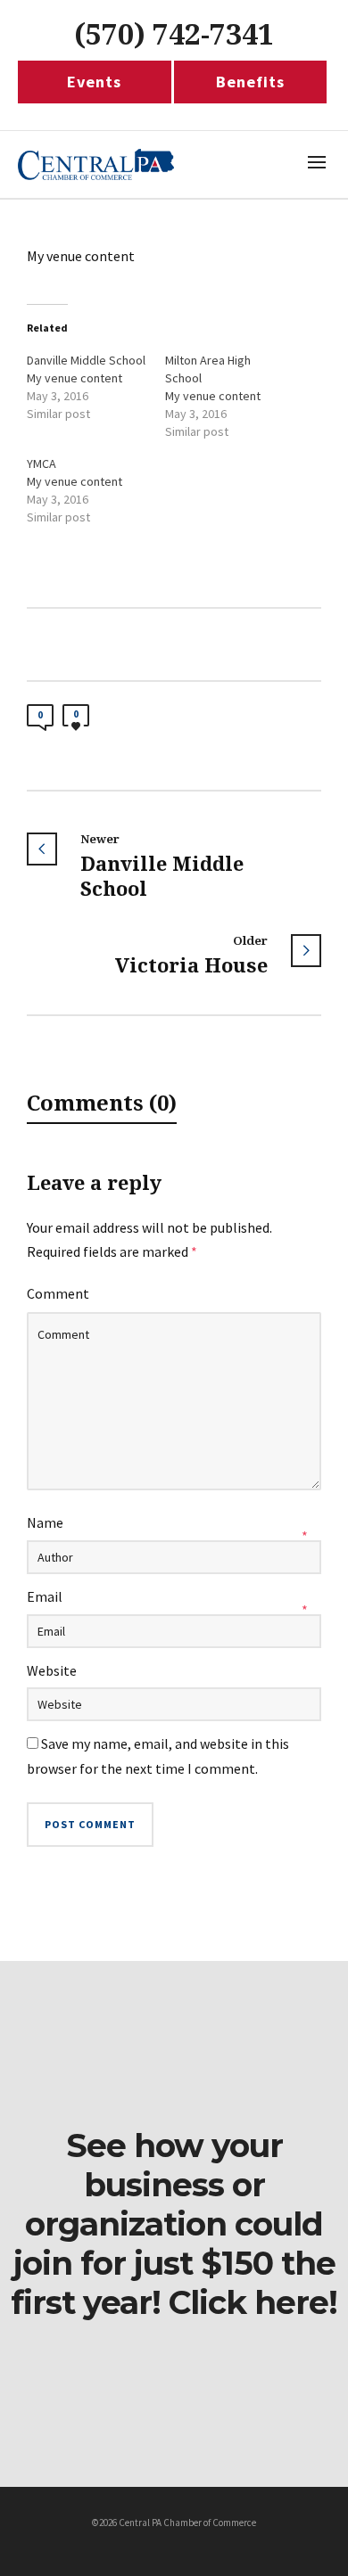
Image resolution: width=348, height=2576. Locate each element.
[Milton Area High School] (234, 396)
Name (45, 1522)
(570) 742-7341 (174, 35)
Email (45, 1596)
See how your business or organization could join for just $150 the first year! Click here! (174, 2224)
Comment (58, 1293)
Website (52, 1670)
